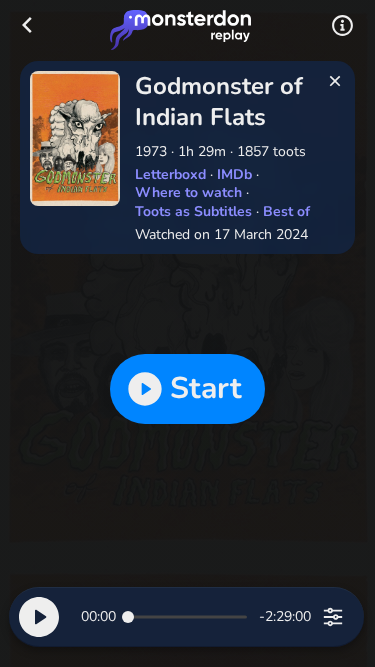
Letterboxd (170, 175)
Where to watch (188, 193)
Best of (286, 212)
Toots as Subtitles (193, 212)
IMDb (234, 175)
